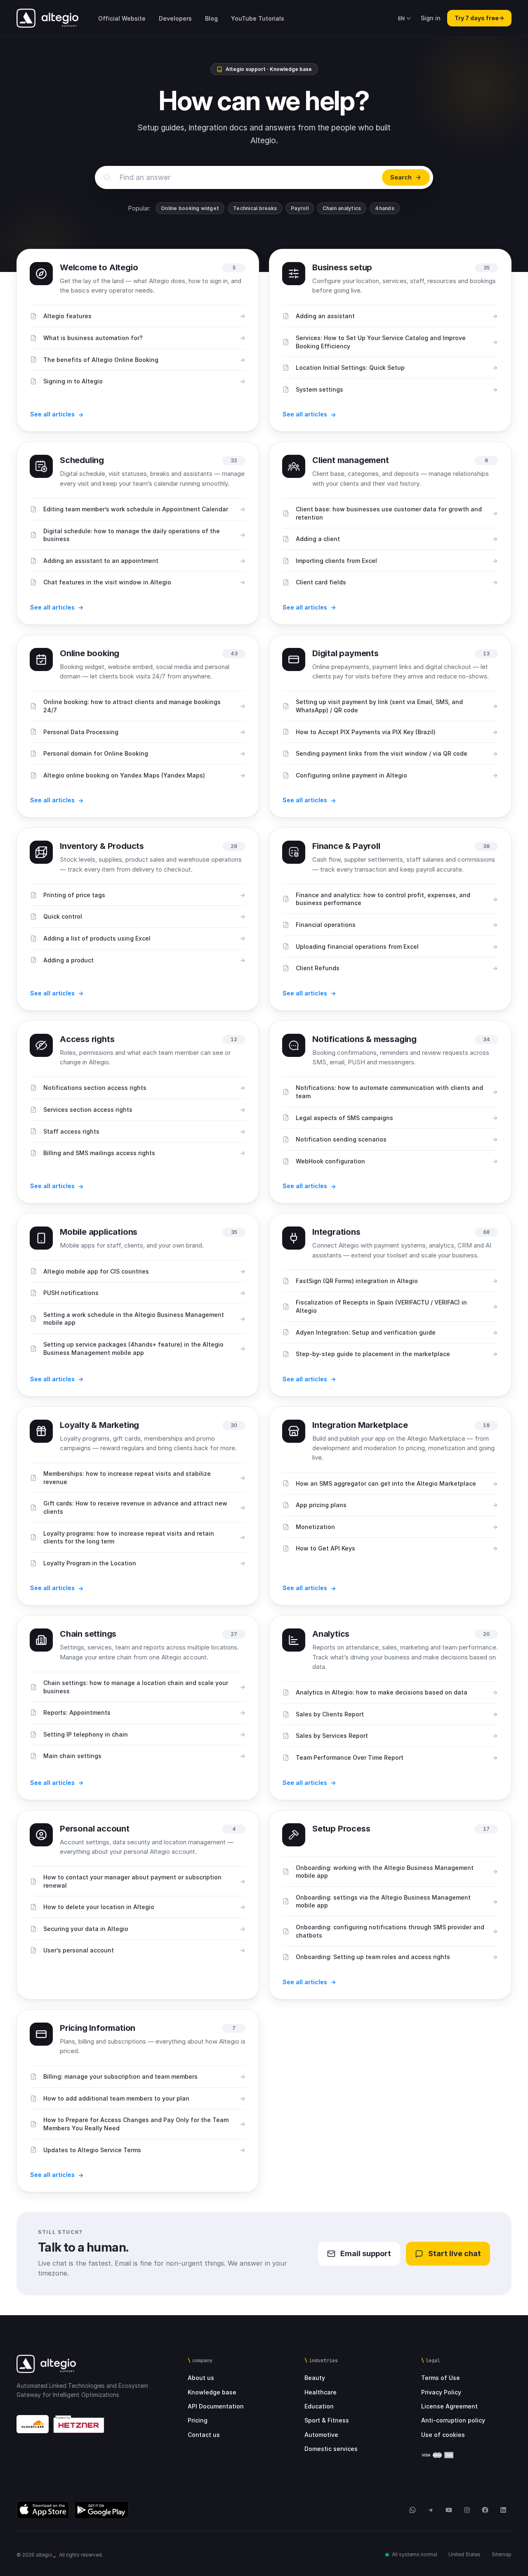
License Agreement (449, 2406)
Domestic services (331, 2449)
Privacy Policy (441, 2392)
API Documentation (216, 2406)
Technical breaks (255, 208)
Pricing (198, 2420)
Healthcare (321, 2392)
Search (401, 177)
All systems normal (415, 2554)
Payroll (300, 208)
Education (319, 2406)
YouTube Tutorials (258, 18)
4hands (384, 208)
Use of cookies (443, 2435)
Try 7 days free (479, 18)
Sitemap (502, 2554)
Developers (175, 18)
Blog (211, 18)
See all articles (52, 414)
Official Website (122, 18)
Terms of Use (441, 2378)
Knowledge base (212, 2392)
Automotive (321, 2435)
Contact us (204, 2435)
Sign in (431, 18)
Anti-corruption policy (453, 2420)
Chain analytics (342, 208)
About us (201, 2378)
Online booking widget (190, 208)
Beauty (315, 2378)
